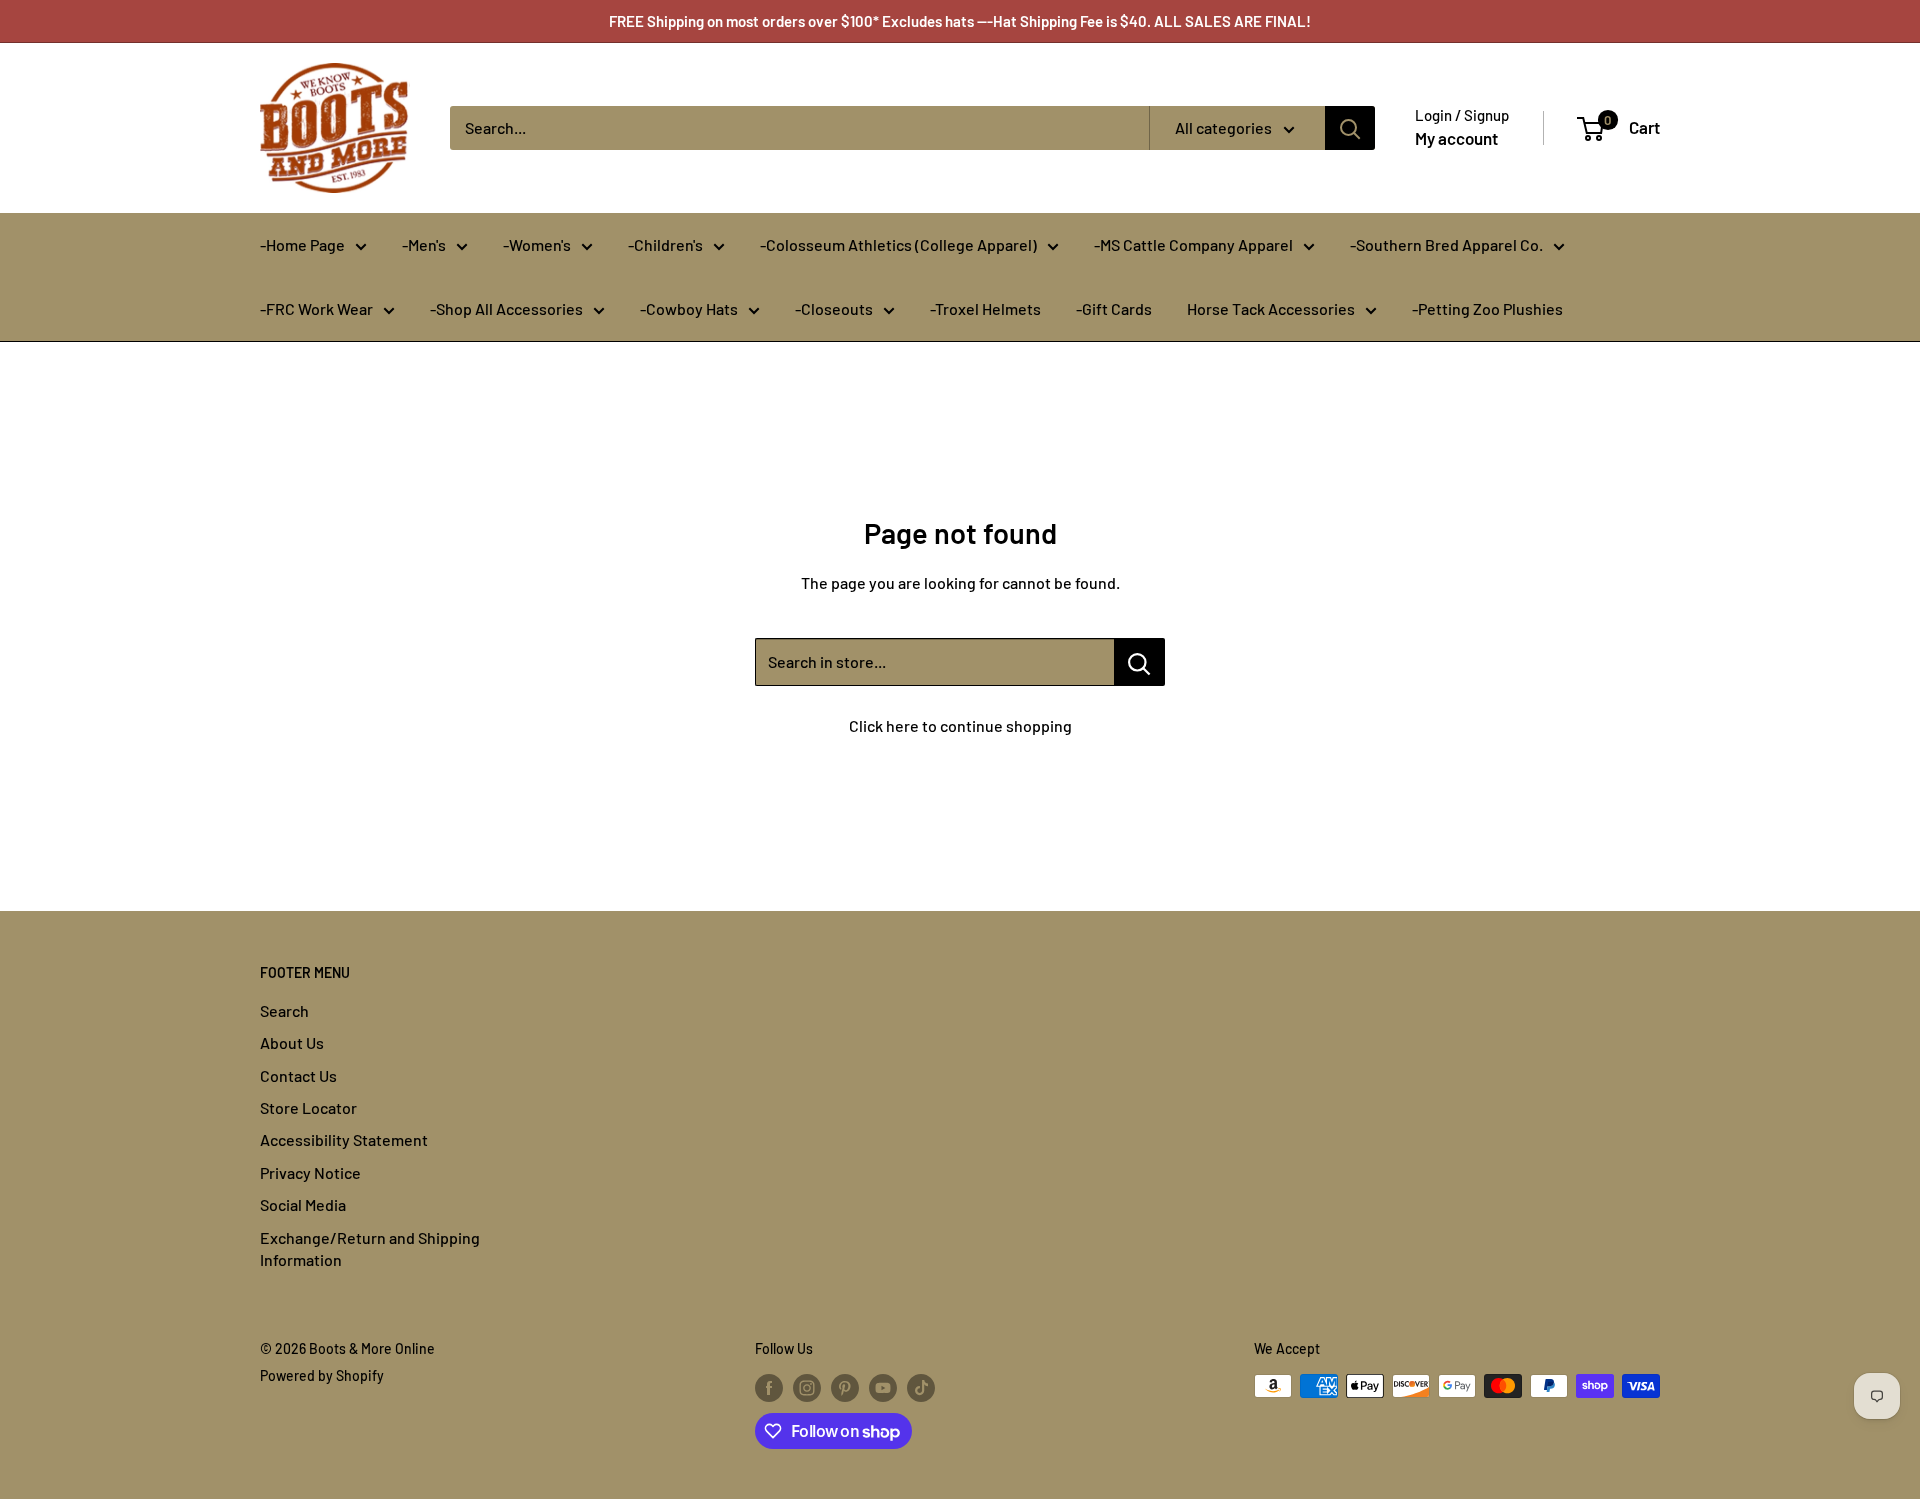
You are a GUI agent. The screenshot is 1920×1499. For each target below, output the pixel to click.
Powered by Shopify (322, 1375)
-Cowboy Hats (689, 308)
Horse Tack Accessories (1271, 308)
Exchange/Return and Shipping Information (370, 1248)
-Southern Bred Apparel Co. (1446, 244)
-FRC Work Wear (316, 308)
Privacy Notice (310, 1172)
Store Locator (308, 1107)
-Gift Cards (1114, 308)
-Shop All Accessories (506, 308)
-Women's (537, 244)
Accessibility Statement (344, 1139)
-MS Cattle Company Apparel (1193, 244)
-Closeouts (834, 308)
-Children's (665, 244)
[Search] (1350, 128)
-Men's (424, 244)
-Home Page (302, 244)
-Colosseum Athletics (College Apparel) (898, 244)
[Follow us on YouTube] (883, 1388)
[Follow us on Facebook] (769, 1388)
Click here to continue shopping (960, 725)
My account (1456, 138)
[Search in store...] (1139, 662)
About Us (292, 1042)
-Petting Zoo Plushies (1487, 308)
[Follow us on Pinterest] (845, 1388)
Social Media (303, 1204)
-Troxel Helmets (985, 308)
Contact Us (298, 1075)
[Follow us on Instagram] (807, 1388)
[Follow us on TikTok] (921, 1388)
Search (284, 1010)
